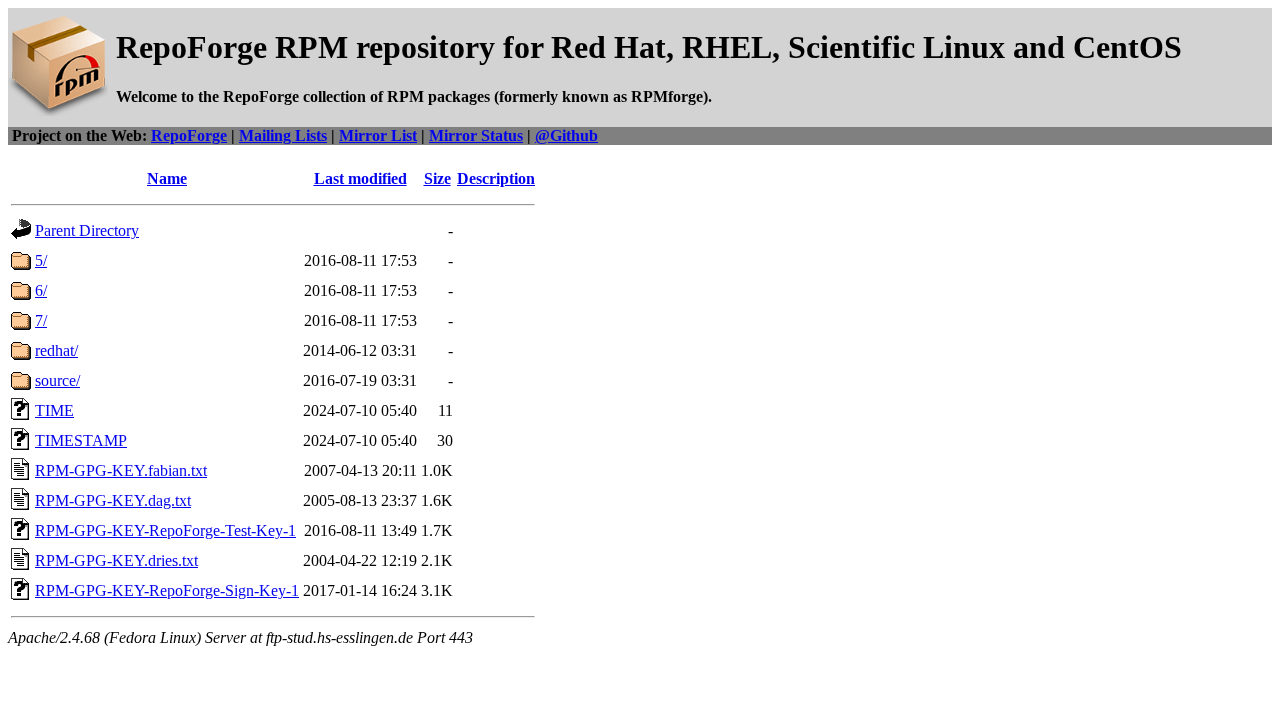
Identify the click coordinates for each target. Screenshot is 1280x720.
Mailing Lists (283, 135)
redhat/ (56, 350)
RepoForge (189, 135)
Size (437, 178)
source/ (57, 380)
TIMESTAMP (81, 440)
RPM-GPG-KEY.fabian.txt (121, 470)
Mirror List (378, 135)
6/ (41, 290)
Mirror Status (476, 135)
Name (167, 178)
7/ (41, 320)
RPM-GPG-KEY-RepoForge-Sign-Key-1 (167, 590)
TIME (54, 410)
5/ (41, 260)
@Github (566, 135)
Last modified (360, 178)
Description (496, 178)
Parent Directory (87, 230)
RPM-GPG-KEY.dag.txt (113, 500)
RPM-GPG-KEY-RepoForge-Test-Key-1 (165, 530)
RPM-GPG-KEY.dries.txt (116, 560)
